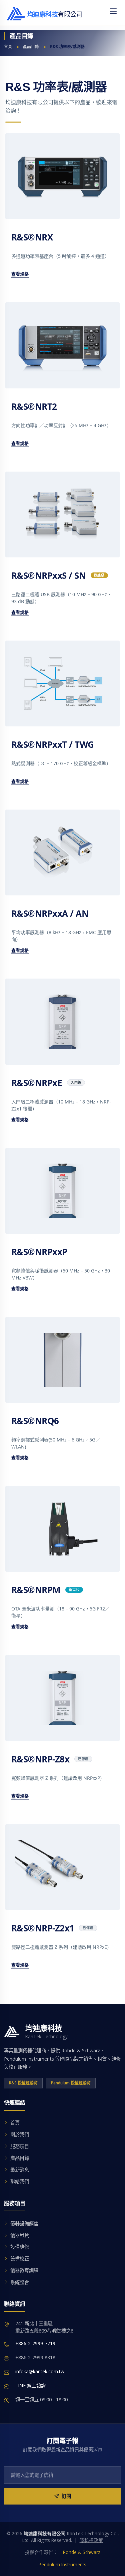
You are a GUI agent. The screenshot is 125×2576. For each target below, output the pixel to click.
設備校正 (20, 2259)
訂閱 (66, 2496)
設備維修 (20, 2247)
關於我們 (20, 2134)
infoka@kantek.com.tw (40, 2371)
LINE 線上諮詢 (30, 2385)
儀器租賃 (20, 2235)
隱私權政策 (91, 2540)
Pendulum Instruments (62, 2564)
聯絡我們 (20, 2181)
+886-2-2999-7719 (35, 2343)
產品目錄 (31, 47)
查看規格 (20, 274)
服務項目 (20, 2146)
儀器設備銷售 (24, 2223)
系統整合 (20, 2282)
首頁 (8, 47)
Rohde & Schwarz (82, 2552)
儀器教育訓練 (24, 2270)
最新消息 (20, 2170)
